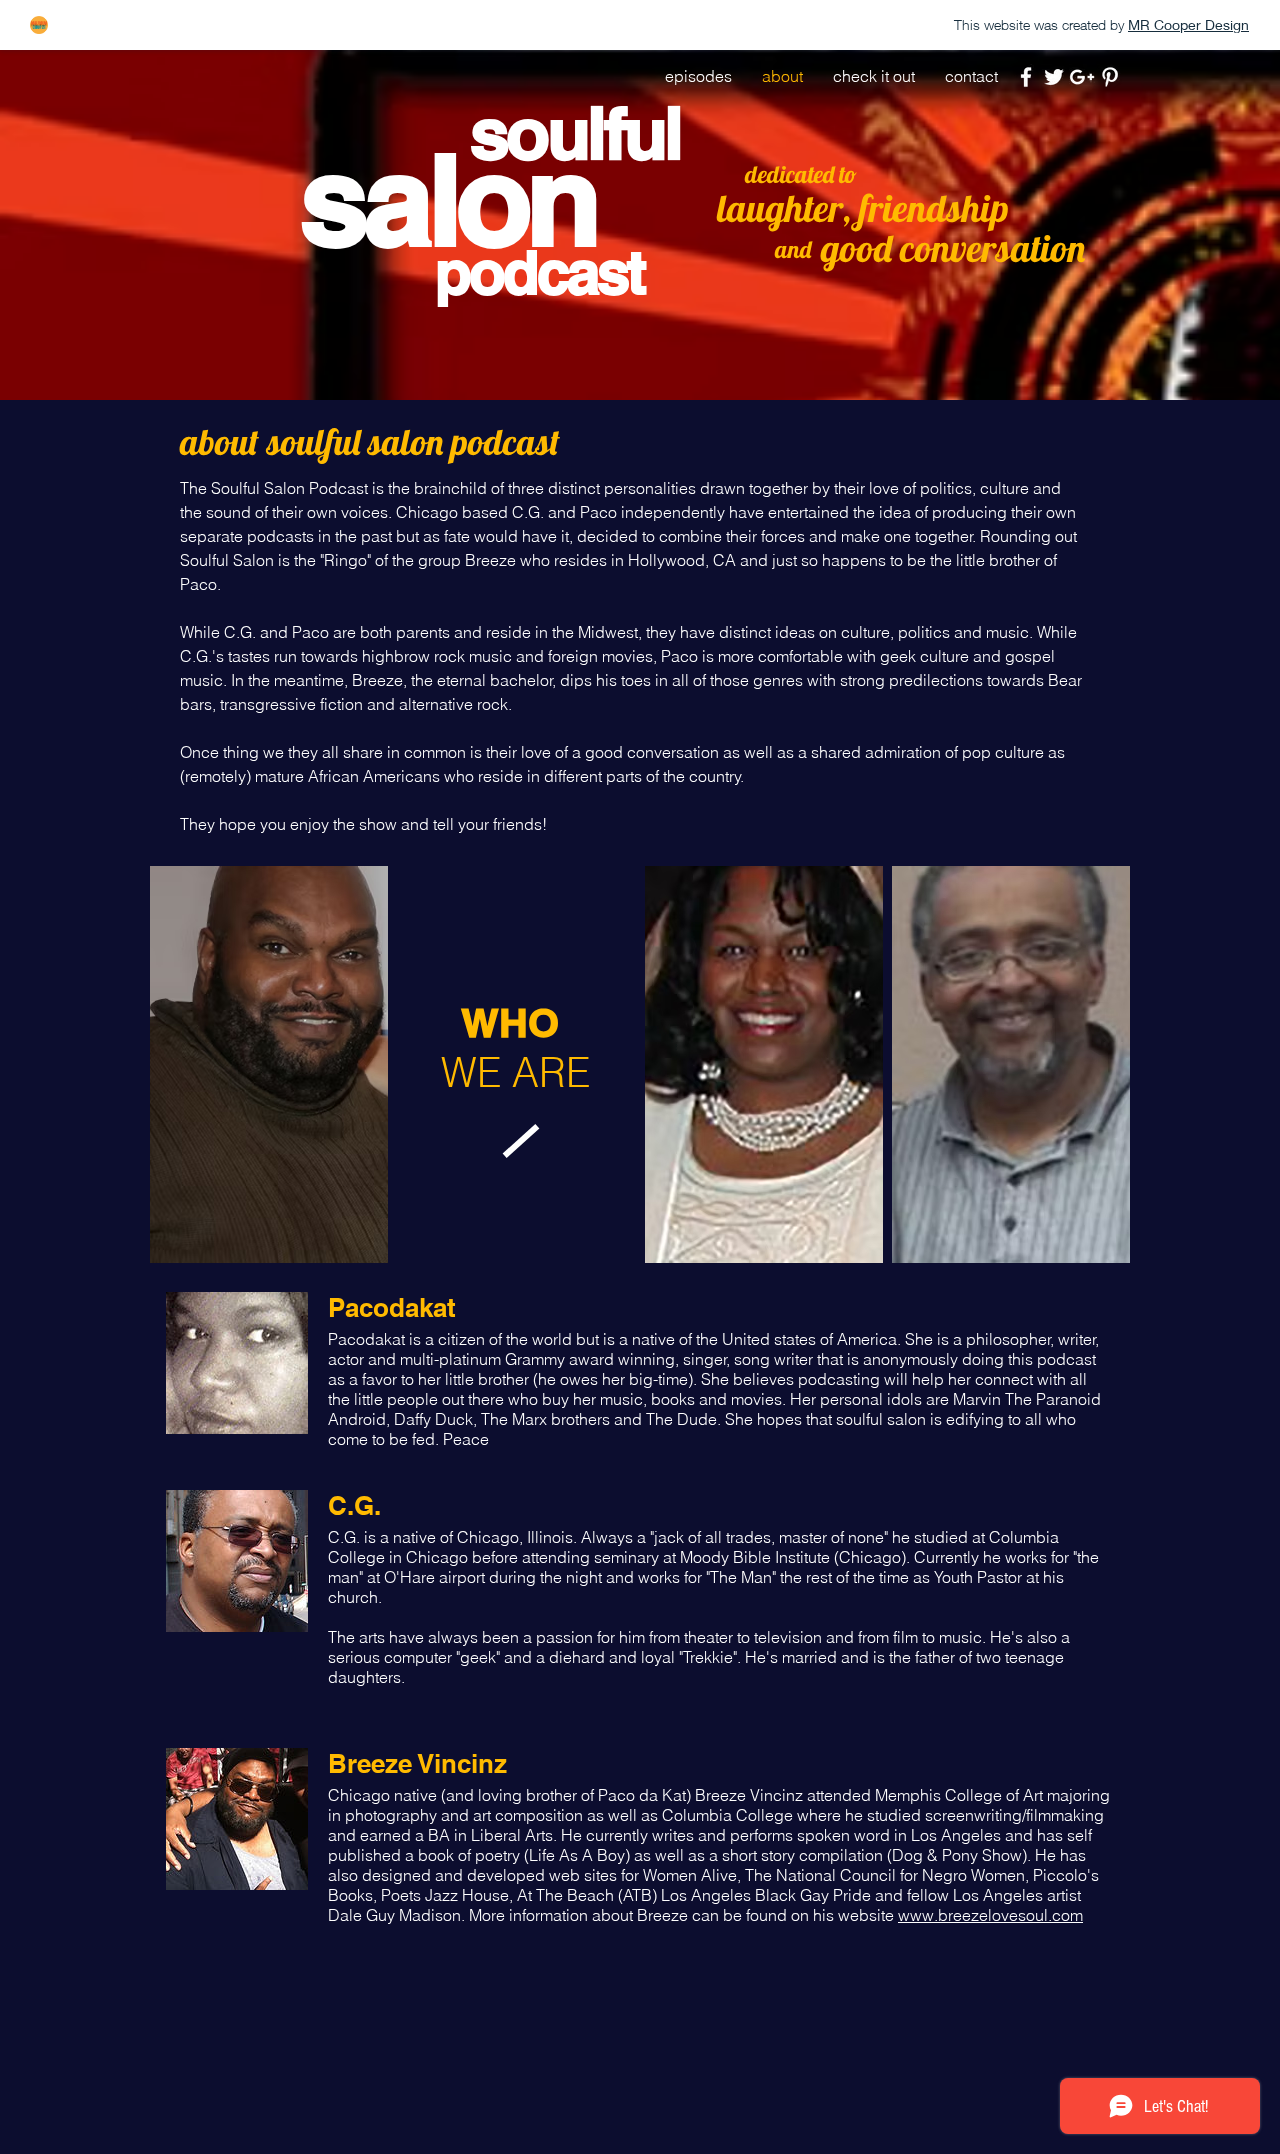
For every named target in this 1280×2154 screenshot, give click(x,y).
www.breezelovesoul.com (990, 1915)
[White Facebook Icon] (1026, 77)
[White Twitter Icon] (1054, 77)
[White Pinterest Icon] (1110, 77)
